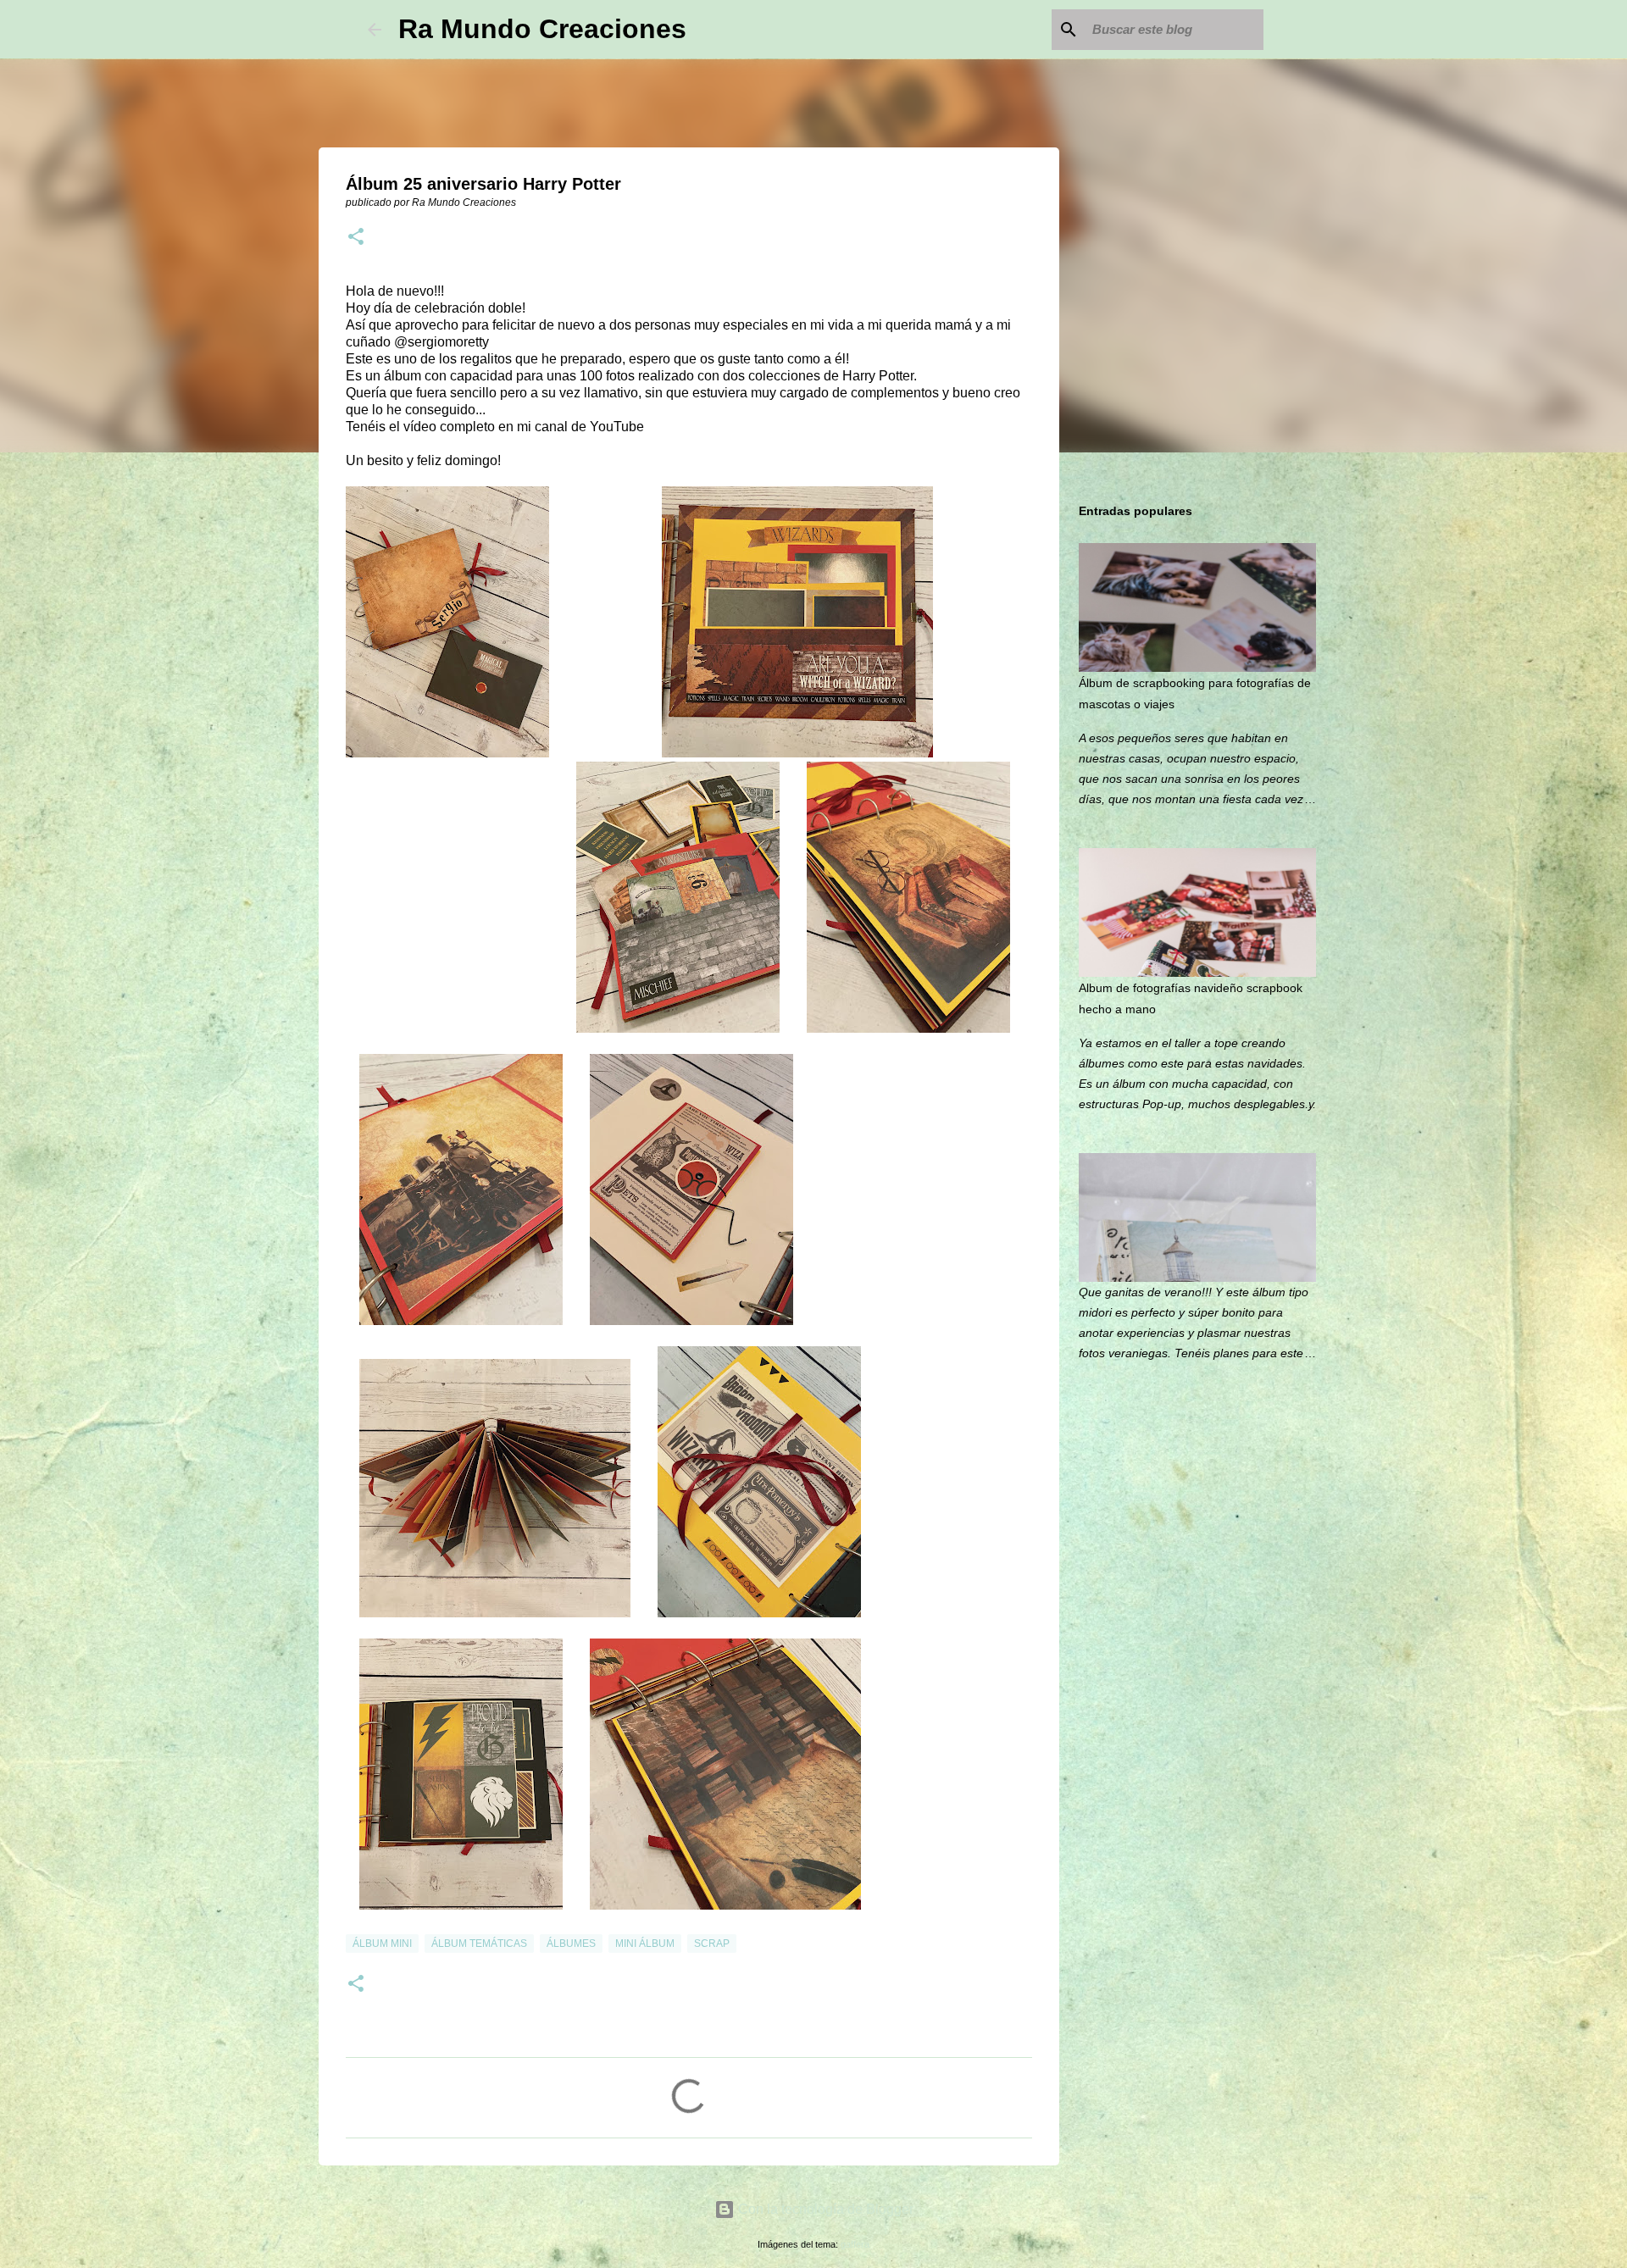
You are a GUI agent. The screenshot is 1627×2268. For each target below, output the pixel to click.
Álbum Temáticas (479, 1944)
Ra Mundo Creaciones (542, 29)
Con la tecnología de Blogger (824, 2209)
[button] (356, 238)
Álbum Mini (382, 1944)
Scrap (712, 1944)
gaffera (855, 2244)
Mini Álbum (645, 1944)
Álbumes (571, 1944)
